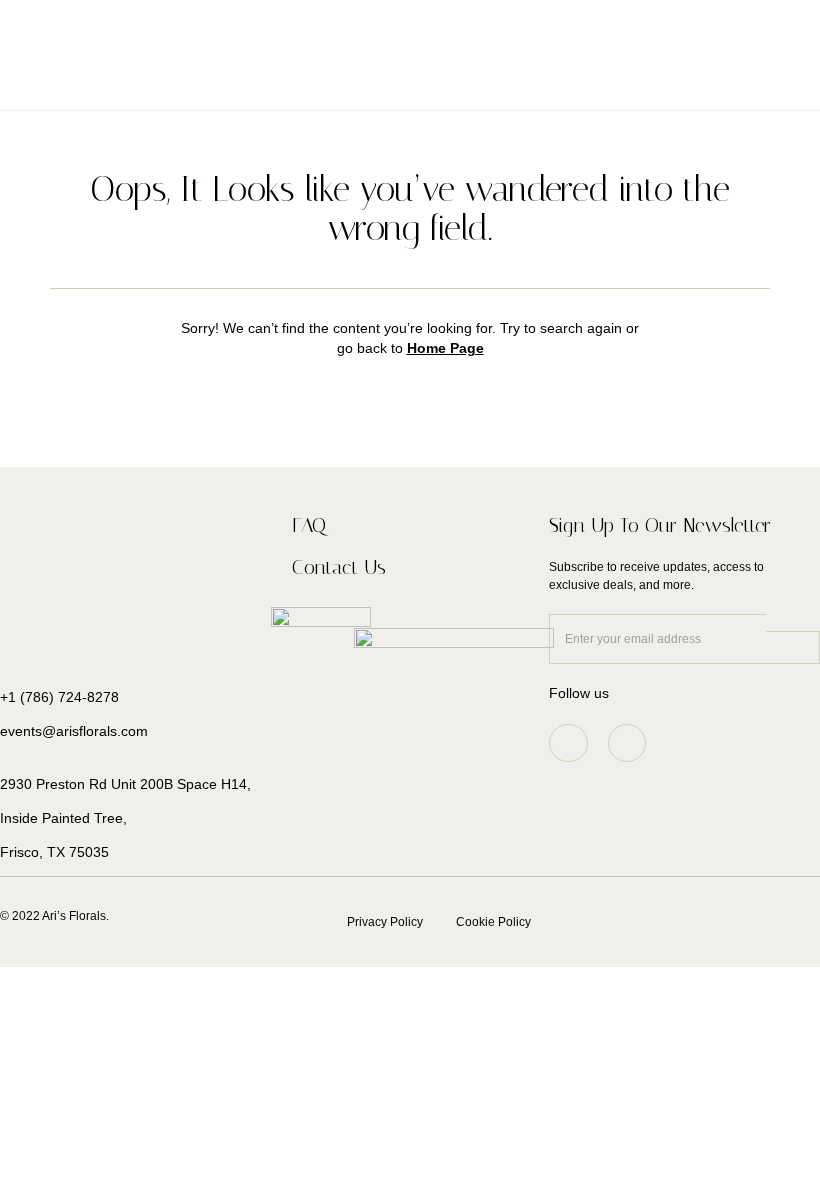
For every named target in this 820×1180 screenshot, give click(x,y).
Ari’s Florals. (77, 916)
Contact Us (339, 567)
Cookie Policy (493, 922)
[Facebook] (627, 743)
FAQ (309, 525)
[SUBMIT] (793, 647)
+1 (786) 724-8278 (59, 697)
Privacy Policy (385, 922)
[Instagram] (568, 743)
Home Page (445, 348)
